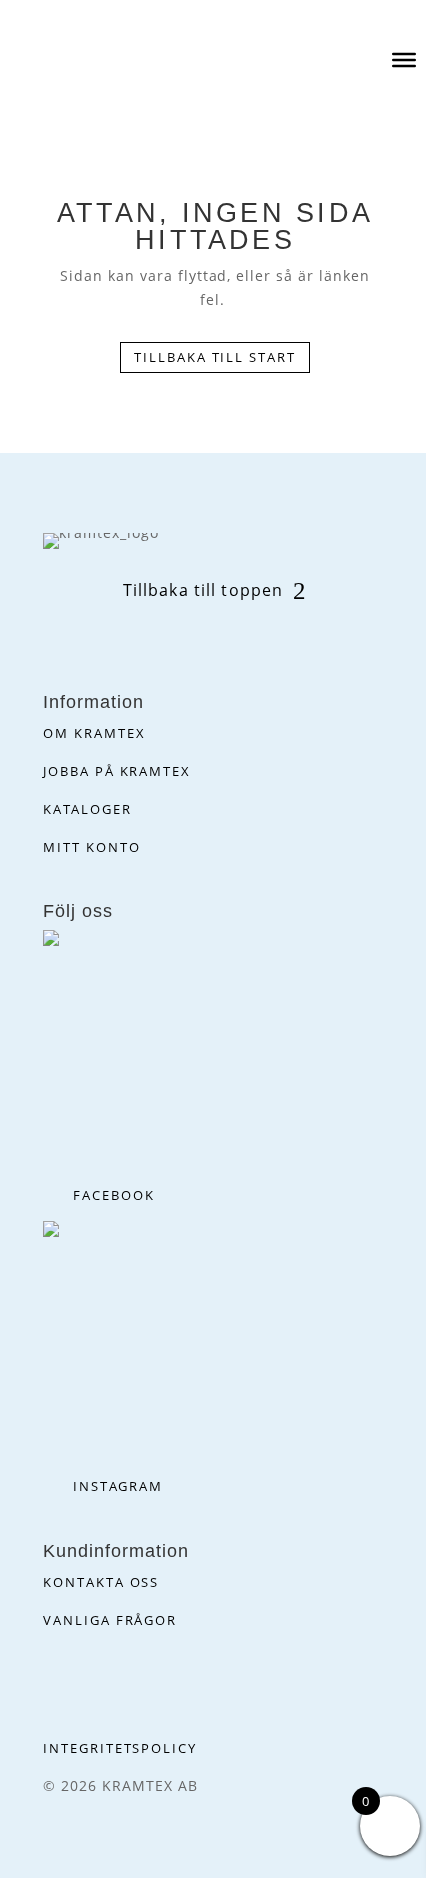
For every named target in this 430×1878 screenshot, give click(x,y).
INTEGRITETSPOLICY (120, 1748)
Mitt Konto (92, 847)
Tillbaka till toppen (203, 590)
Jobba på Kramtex (117, 771)
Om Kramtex (94, 733)
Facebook (114, 1195)
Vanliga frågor (110, 1620)
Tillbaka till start (215, 357)
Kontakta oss (101, 1582)
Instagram (118, 1486)
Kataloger (87, 809)
